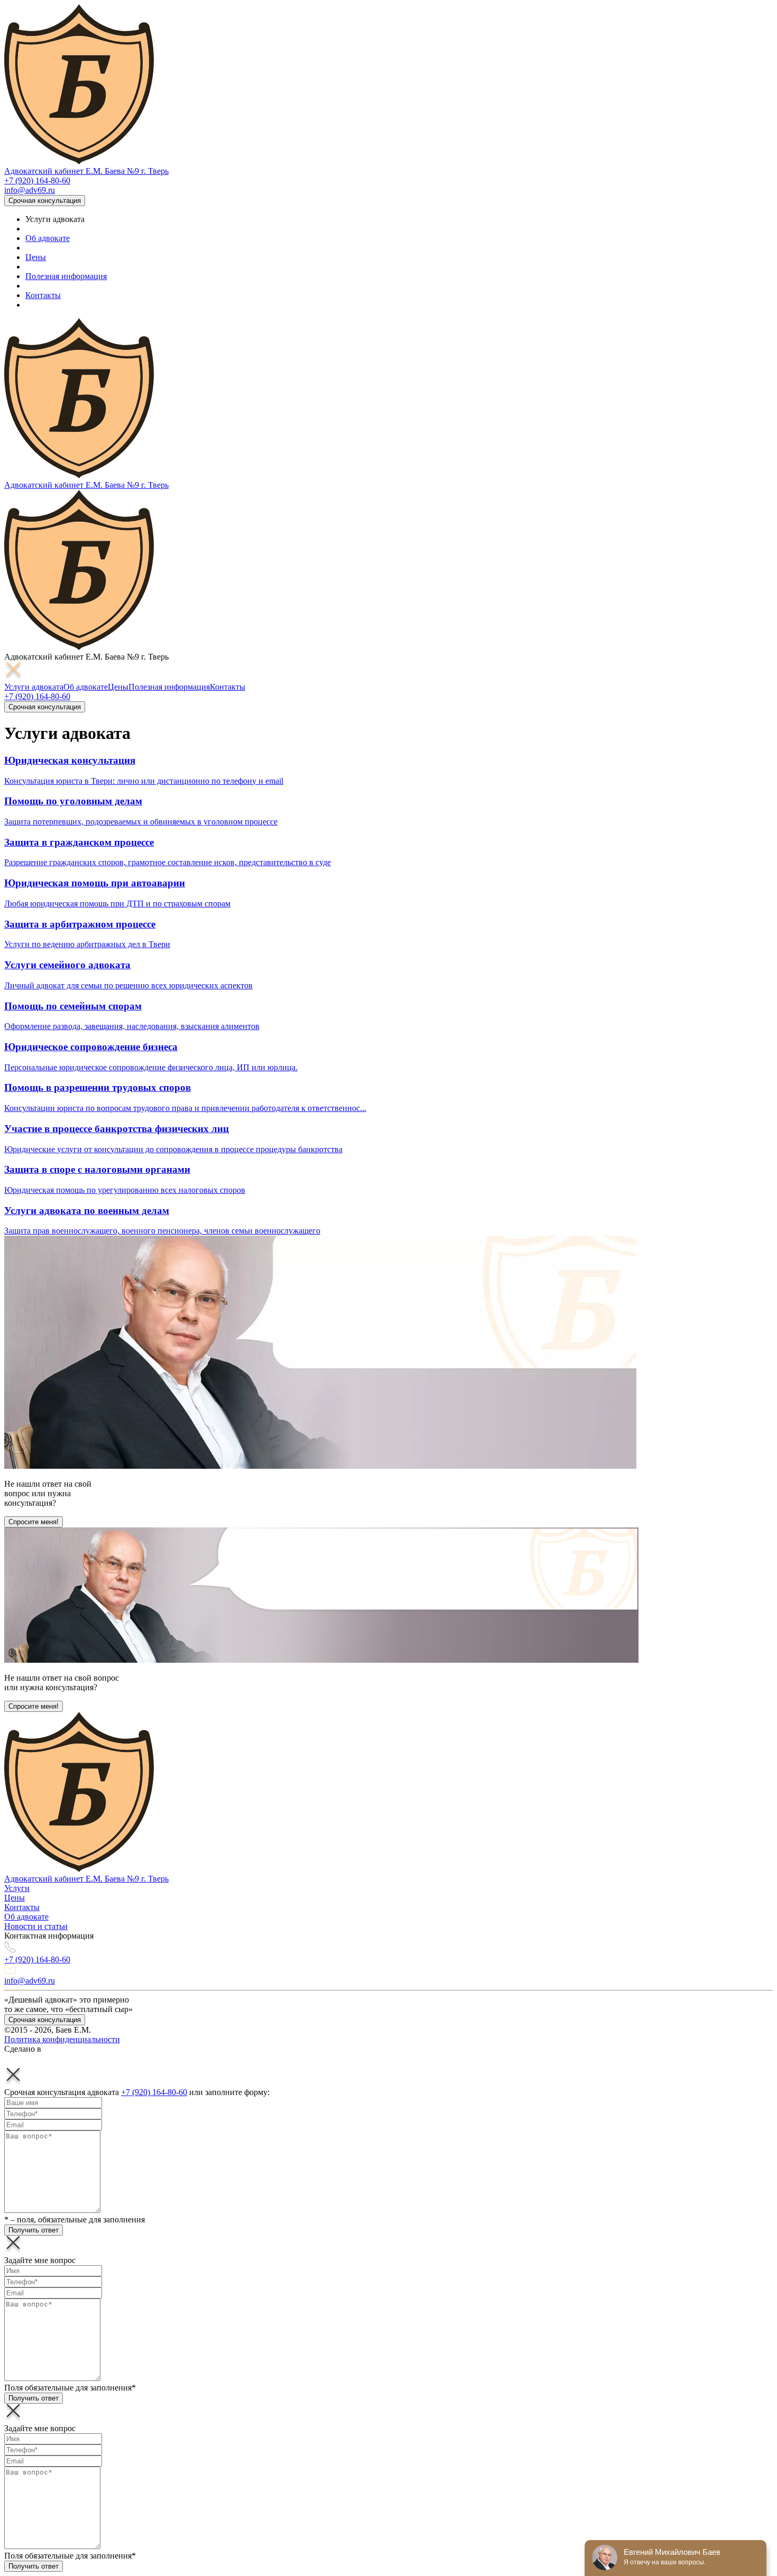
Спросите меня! (34, 1522)
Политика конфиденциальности (62, 2039)
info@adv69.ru (30, 190)
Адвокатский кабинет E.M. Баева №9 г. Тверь (86, 171)
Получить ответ (34, 2230)
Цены (36, 257)
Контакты (43, 295)
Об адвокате (48, 238)
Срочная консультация (45, 201)
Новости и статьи (36, 1926)
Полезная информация (66, 276)
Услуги (17, 1888)
